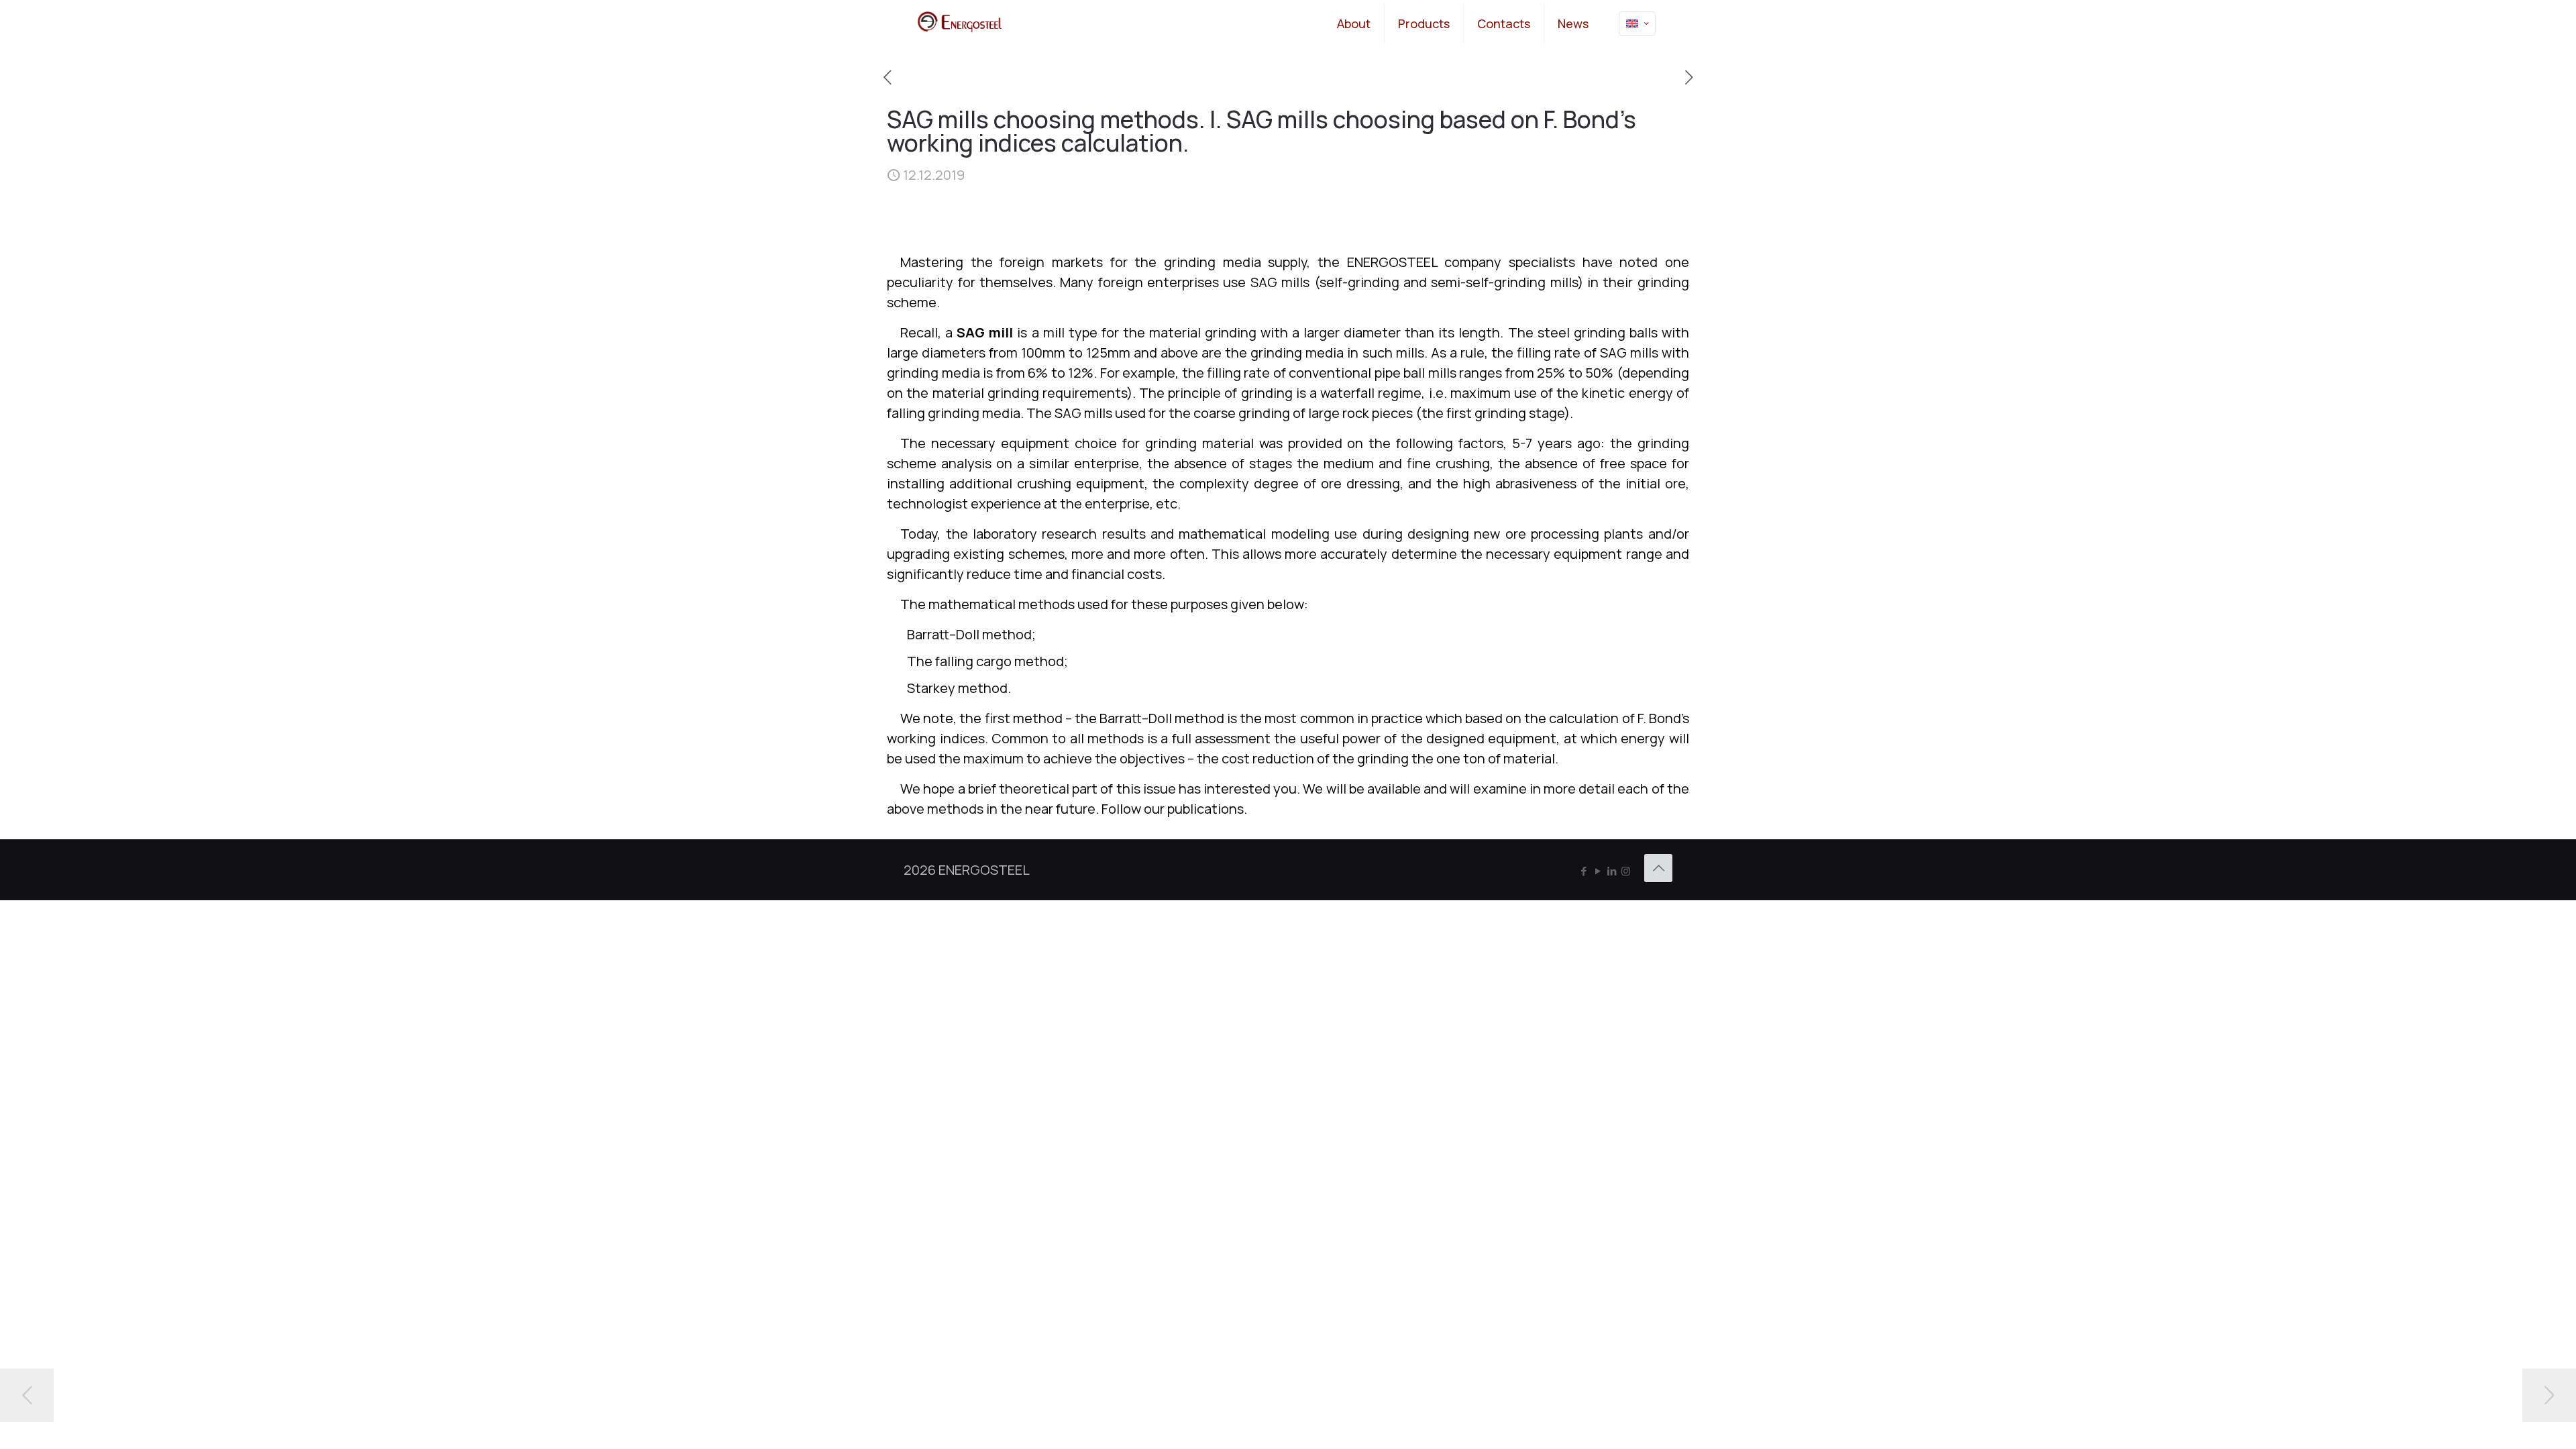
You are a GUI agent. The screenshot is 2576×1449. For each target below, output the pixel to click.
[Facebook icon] (1584, 871)
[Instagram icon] (1626, 871)
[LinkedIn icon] (1612, 871)
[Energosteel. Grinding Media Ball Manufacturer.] (960, 23)
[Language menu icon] (1637, 23)
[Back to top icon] (1658, 868)
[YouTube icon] (1598, 871)
